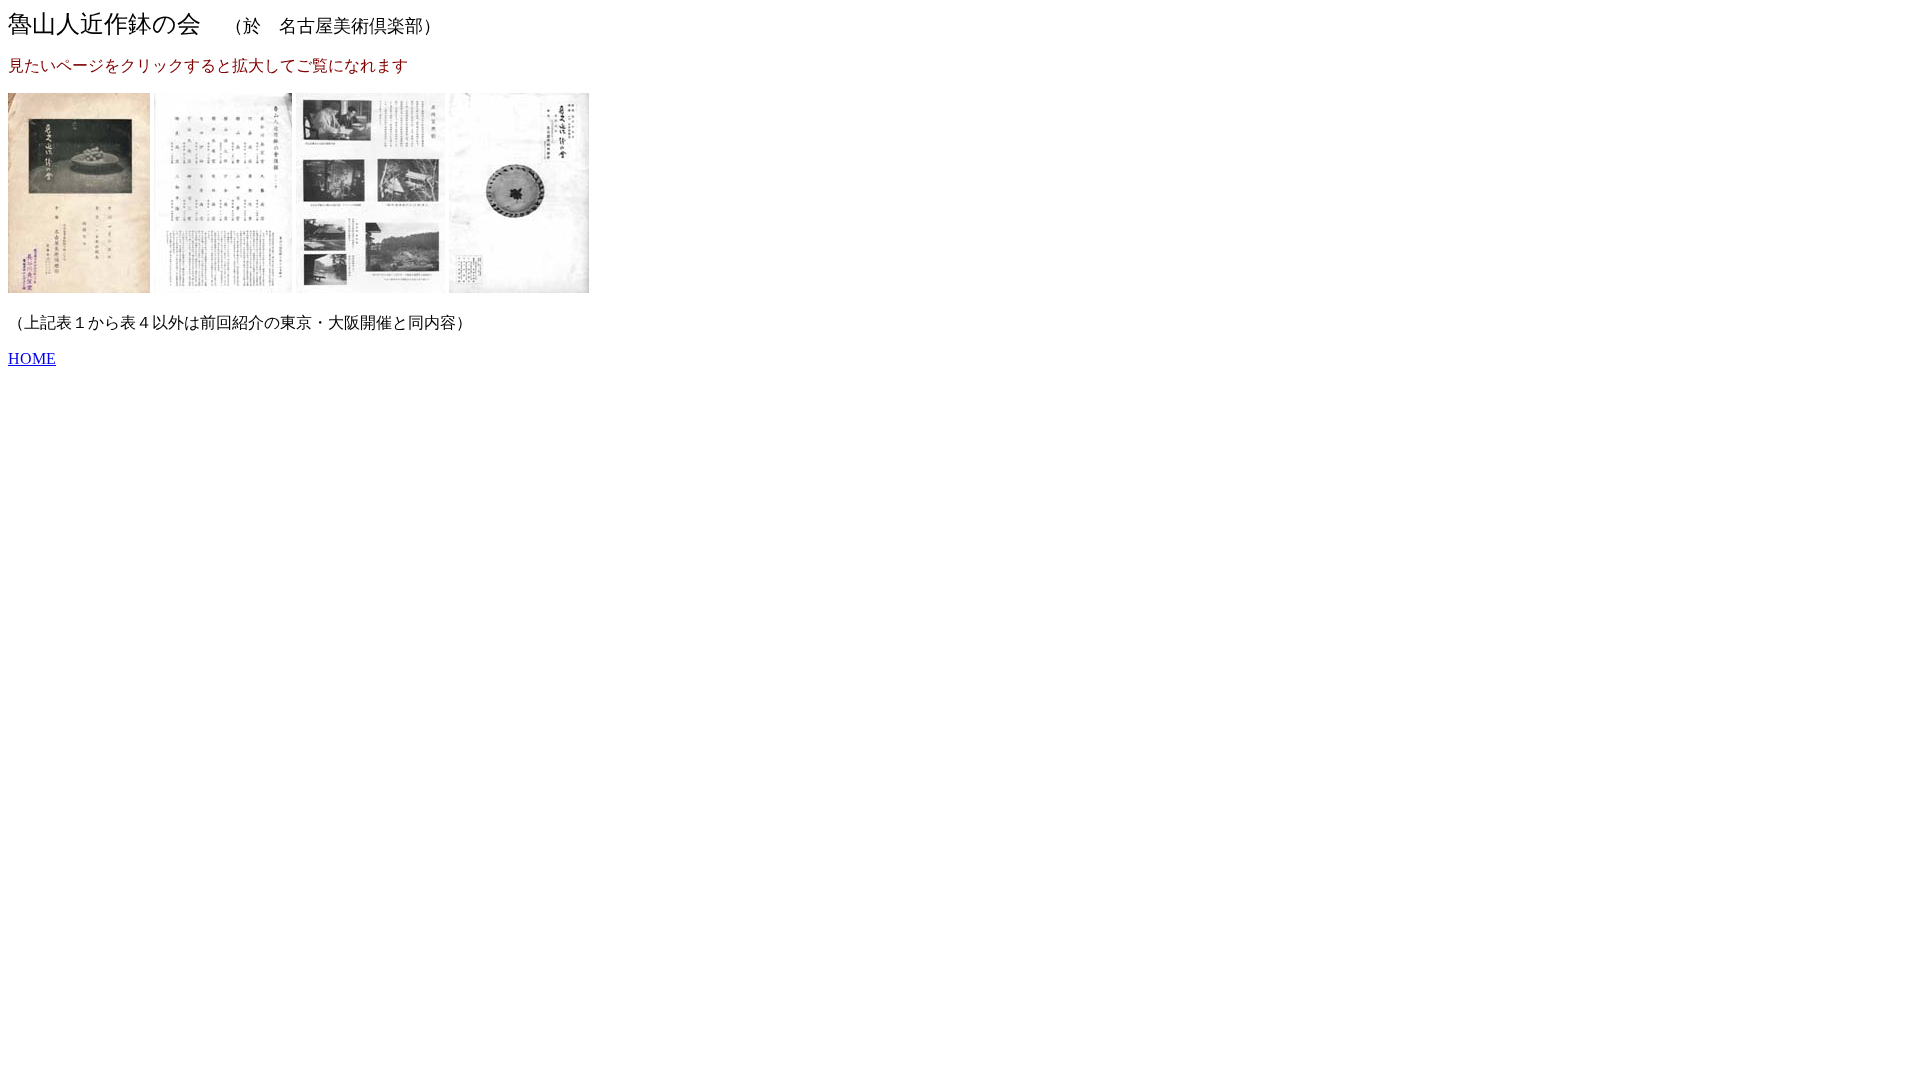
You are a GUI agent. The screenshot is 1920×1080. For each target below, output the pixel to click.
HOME (32, 358)
